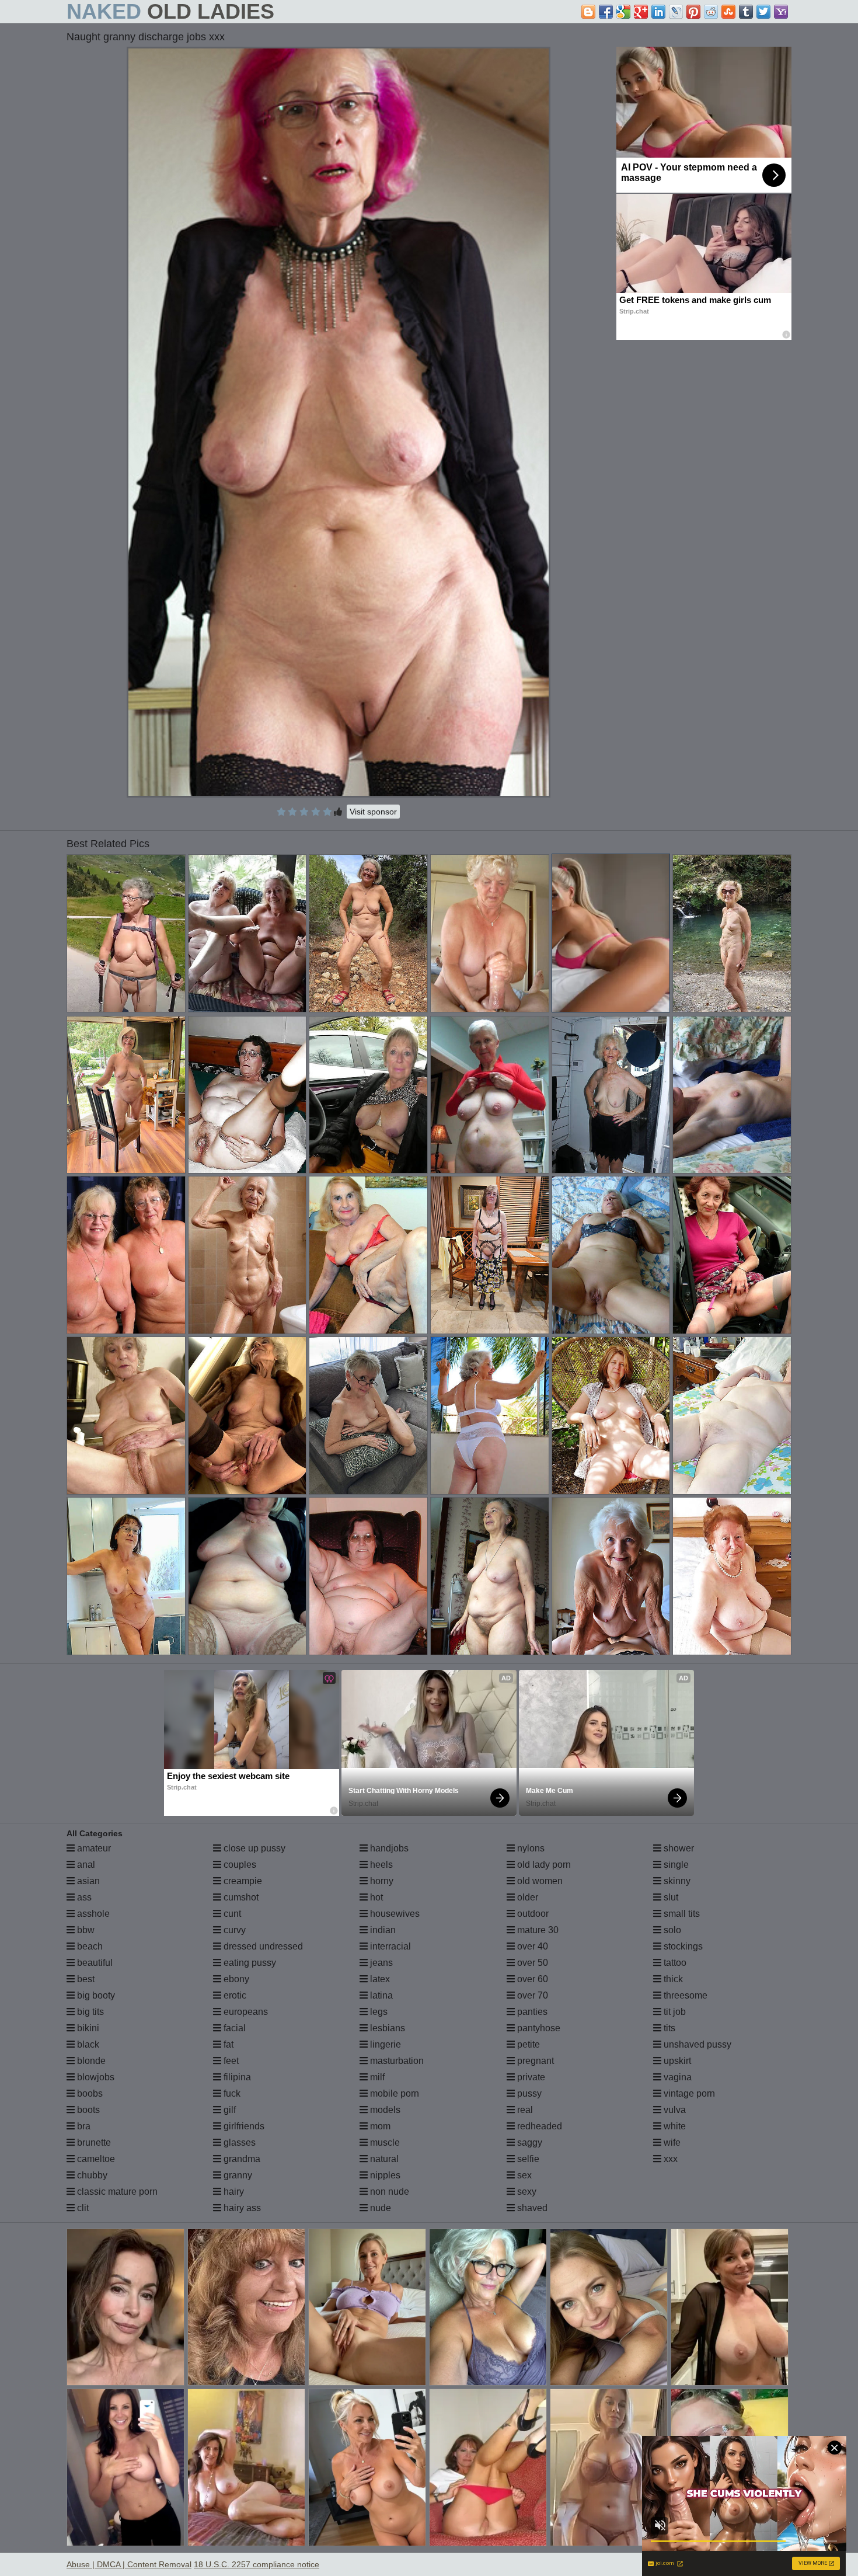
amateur (93, 1848)
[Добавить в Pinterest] (693, 12)
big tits (89, 2012)
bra (83, 2126)
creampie (242, 1881)
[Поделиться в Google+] (641, 12)
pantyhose (538, 2028)
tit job (674, 2012)
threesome (684, 1995)
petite (527, 2044)
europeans (245, 2012)
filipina (236, 2077)
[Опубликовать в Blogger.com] (588, 12)
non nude (388, 2192)
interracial (389, 1946)
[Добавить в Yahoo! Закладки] (781, 12)
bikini (87, 2028)
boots (87, 2110)
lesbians (386, 2028)
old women (539, 1881)
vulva (674, 2110)
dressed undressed (262, 1946)
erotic (234, 1995)
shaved (531, 2208)
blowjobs (95, 2077)
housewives (394, 1914)
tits (668, 2028)
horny (381, 1881)
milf (376, 2077)
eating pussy (249, 1963)
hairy (233, 2192)
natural (383, 2159)
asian (87, 1881)
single (675, 1865)
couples (239, 1865)
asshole (92, 1914)
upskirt (676, 2061)
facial (233, 2028)
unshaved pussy (696, 2044)
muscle (384, 2142)
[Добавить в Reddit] (711, 12)
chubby (91, 2175)
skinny (676, 1881)
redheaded (538, 2126)
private (530, 2077)
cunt (231, 1914)
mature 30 (537, 1930)
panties (531, 2012)
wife (671, 2142)
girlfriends (243, 2126)
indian (382, 1930)
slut (670, 1897)
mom (379, 2126)
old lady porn (543, 1865)
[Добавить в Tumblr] (746, 12)
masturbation (396, 2061)
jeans (380, 1963)
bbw (85, 1930)
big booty (95, 1995)
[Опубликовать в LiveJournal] (676, 12)
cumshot (240, 1897)
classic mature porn (116, 2192)
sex (523, 2175)
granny (237, 2175)
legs (378, 2012)
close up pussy (253, 1848)
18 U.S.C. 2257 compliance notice (257, 2564)
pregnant (534, 2061)
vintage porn (688, 2093)
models (384, 2110)
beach (89, 1946)
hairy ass (241, 2208)
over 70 (531, 1995)
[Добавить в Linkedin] (658, 12)
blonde (90, 2061)
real (524, 2110)
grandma (241, 2159)
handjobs (388, 1848)
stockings (682, 1946)
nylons (530, 1848)
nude (379, 2208)
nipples (384, 2175)
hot (375, 1897)
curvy (233, 1930)
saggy (529, 2142)
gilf (229, 2110)
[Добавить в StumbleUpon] (728, 12)
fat (227, 2044)
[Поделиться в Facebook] (606, 12)
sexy (526, 2192)
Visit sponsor (373, 812)
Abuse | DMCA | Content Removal (129, 2564)
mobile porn (393, 2093)
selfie (527, 2159)
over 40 (531, 1946)
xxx (669, 2159)
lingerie (384, 2044)
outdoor (532, 1914)
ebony (235, 1979)
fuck (231, 2093)
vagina (676, 2077)
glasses (238, 2142)
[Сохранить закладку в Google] (623, 12)
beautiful (94, 1963)
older (526, 1897)
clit (82, 2208)
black (87, 2044)
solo (671, 1930)
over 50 (531, 1963)
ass (83, 1897)
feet (230, 2061)
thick (672, 1979)
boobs (89, 2093)
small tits (681, 1914)
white (674, 2126)
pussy (528, 2093)
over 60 (531, 1979)
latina (380, 1995)
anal (85, 1865)
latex (379, 1979)
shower (678, 1848)
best (85, 1979)
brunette (93, 2142)
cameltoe (95, 2159)
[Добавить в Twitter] (763, 12)
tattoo (674, 1963)
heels (380, 1865)
